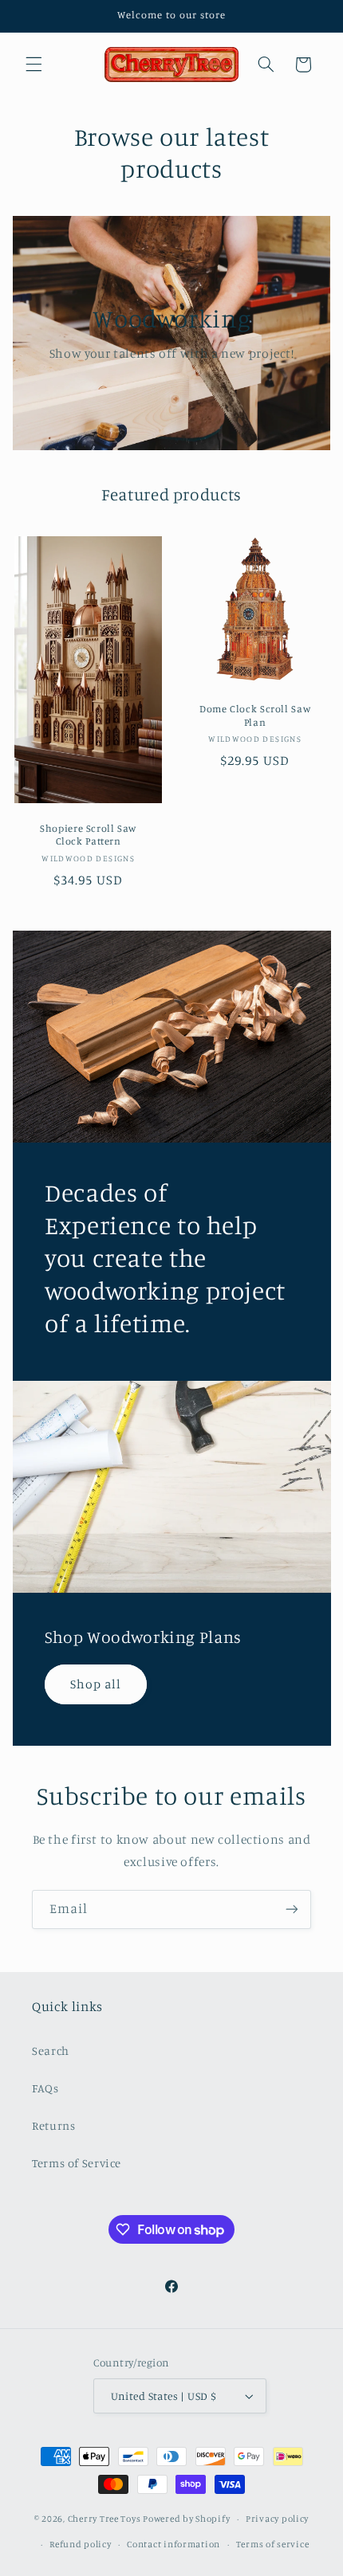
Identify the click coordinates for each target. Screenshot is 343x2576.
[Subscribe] (292, 1909)
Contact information (173, 2544)
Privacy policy (277, 2519)
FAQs (45, 2088)
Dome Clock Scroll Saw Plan (255, 716)
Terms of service (273, 2544)
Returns (53, 2125)
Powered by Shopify (186, 2519)
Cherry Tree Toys (104, 2519)
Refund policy (81, 2544)
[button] (34, 65)
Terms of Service (77, 2163)
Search (51, 2051)
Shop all (96, 1684)
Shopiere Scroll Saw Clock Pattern (88, 835)
